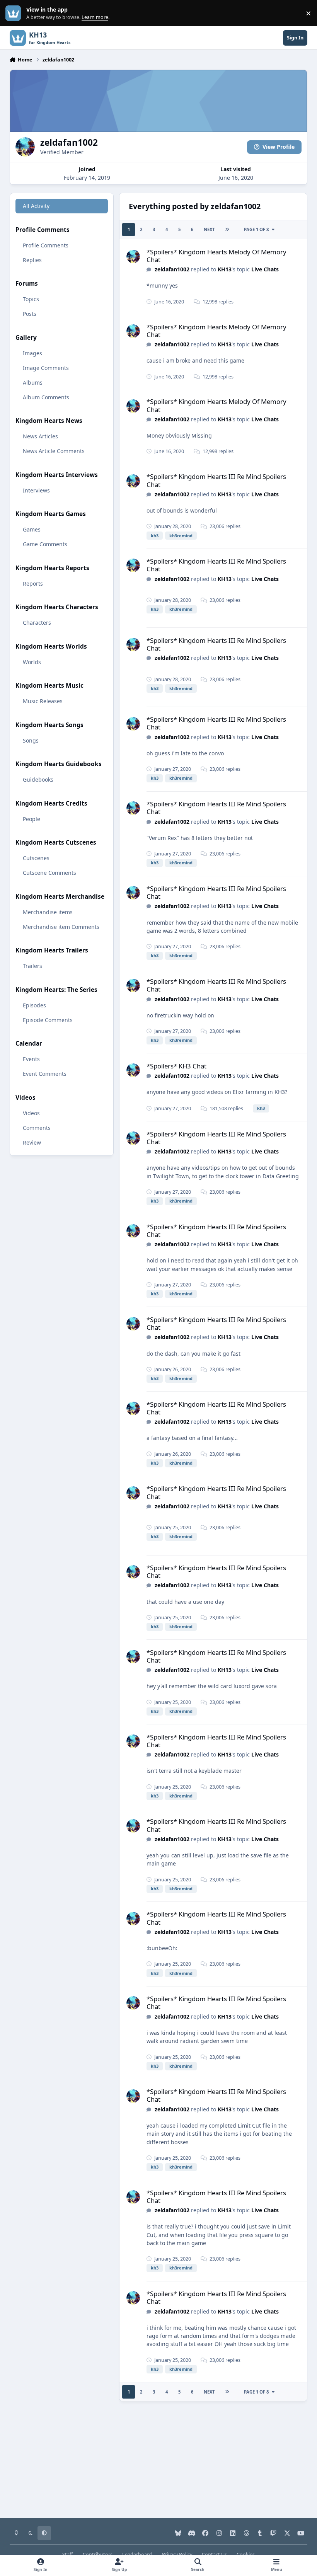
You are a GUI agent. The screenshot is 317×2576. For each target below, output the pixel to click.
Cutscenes (36, 858)
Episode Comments (48, 1020)
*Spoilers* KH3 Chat (176, 1066)
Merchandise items (48, 912)
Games (32, 529)
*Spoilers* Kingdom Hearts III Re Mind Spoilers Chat (216, 480)
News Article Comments (54, 451)
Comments (37, 1128)
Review (32, 1142)
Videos (31, 1113)
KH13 (225, 269)
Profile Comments (46, 245)
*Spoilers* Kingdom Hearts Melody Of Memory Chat (216, 256)
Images (32, 353)
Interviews (36, 490)
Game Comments (45, 544)
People (32, 819)
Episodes (34, 1005)
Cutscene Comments (49, 873)
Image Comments (46, 368)
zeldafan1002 (172, 269)
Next (209, 229)
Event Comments (45, 1074)
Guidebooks (38, 779)
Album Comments (46, 397)
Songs (31, 740)
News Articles (40, 436)
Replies (32, 260)
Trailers (32, 966)
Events (31, 1059)
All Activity (36, 206)
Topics (31, 299)
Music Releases (43, 701)
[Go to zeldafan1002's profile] (133, 256)
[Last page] (227, 230)
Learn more (15, 13)
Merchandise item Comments (61, 927)
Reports (33, 584)
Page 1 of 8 (256, 229)
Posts (30, 314)
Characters (37, 623)
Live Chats (265, 269)
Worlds (32, 662)
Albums (33, 382)
